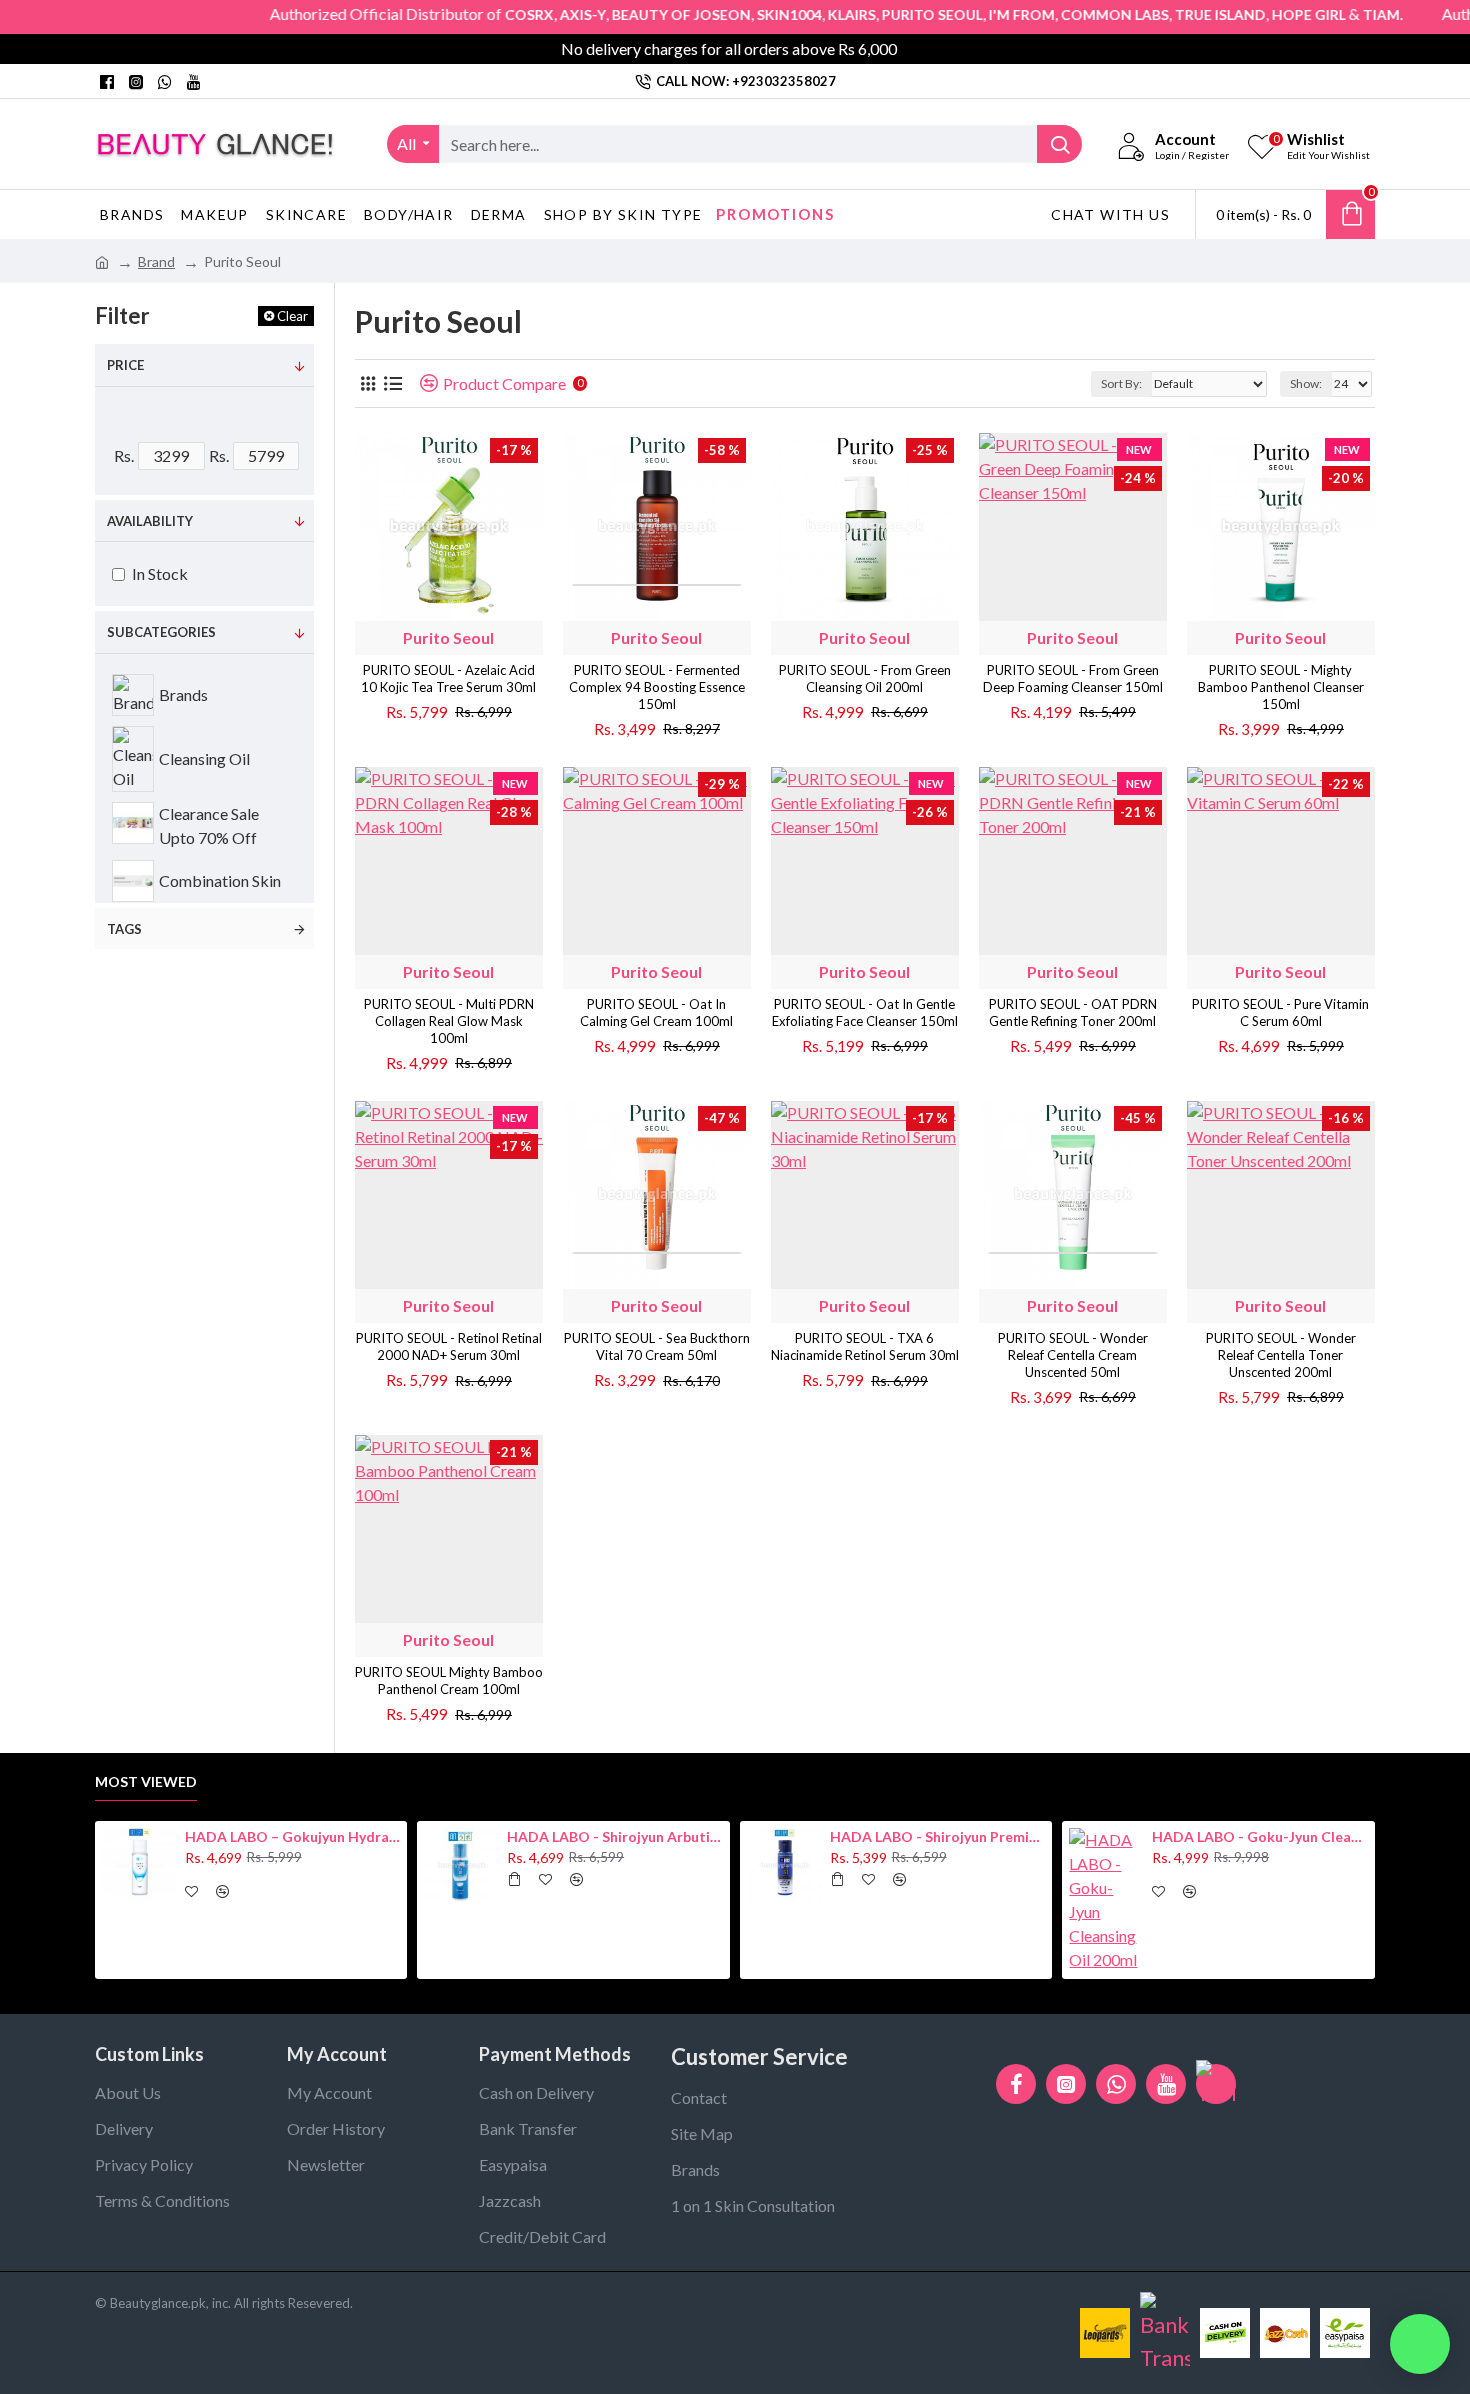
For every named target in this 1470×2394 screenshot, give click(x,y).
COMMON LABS (1059, 14)
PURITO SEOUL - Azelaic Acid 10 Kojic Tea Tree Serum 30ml (448, 678)
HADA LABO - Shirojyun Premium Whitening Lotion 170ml (938, 1836)
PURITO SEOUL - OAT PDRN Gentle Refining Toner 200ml (1073, 1012)
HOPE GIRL (1253, 14)
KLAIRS (796, 14)
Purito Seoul (448, 637)
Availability (150, 521)
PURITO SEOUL (876, 14)
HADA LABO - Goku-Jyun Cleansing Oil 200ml (1260, 1836)
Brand (156, 261)
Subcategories (161, 632)
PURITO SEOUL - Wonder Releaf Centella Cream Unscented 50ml (1073, 1355)
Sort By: (1121, 383)
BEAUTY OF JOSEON (625, 14)
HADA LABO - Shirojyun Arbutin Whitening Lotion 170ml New (615, 1836)
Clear (292, 316)
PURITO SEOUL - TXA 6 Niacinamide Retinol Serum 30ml (865, 1346)
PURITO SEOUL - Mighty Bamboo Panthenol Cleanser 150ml (1281, 687)
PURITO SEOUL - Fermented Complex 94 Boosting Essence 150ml (657, 687)
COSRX (473, 14)
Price (125, 365)
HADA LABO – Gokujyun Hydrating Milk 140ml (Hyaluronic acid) (293, 1836)
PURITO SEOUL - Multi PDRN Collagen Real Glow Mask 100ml (449, 1021)
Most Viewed (146, 1781)
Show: (1306, 383)
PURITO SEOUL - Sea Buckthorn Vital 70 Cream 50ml (657, 1346)
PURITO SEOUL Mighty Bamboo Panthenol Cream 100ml (449, 1680)
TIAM (1325, 14)
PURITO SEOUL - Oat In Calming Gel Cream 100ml (656, 1012)
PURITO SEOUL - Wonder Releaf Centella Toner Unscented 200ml (1281, 1355)
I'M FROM (966, 14)
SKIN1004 (733, 14)
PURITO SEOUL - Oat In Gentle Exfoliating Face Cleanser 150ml (865, 1012)
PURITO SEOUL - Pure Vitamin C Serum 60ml (1280, 1012)
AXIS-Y (527, 14)
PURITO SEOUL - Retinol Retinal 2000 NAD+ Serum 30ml (449, 1346)
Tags (124, 929)
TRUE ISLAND (1164, 14)
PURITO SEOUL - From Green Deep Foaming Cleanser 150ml (1073, 678)
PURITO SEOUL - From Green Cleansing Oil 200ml (865, 678)
